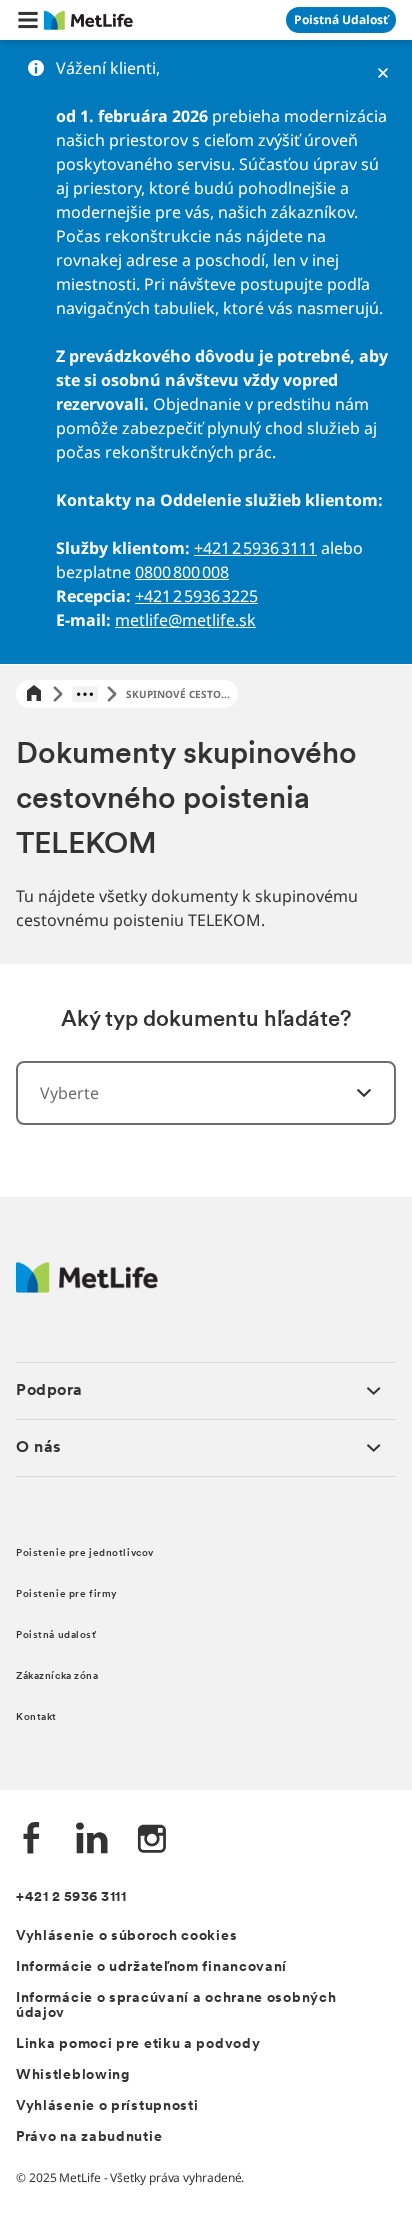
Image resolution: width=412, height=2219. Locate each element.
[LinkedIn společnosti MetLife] (92, 1840)
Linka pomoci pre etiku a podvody (138, 2044)
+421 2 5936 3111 (255, 548)
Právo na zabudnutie (89, 2137)
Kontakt (36, 1717)
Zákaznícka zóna (57, 1676)
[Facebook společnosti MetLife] (32, 1840)
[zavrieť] (383, 73)
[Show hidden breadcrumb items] (85, 694)
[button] (28, 20)
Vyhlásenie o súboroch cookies (126, 1936)
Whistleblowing (73, 2075)
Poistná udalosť (56, 1635)
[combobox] (206, 1093)
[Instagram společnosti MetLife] (152, 1840)
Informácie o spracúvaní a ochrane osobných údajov (176, 2006)
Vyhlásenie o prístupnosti (107, 2106)
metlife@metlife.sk (185, 620)
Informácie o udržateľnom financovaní (151, 1967)
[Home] (34, 694)
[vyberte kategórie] (352, 1093)
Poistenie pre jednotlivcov (85, 1553)
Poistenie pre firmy (67, 1594)
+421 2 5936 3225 (196, 596)
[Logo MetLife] (87, 1287)
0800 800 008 (182, 572)
